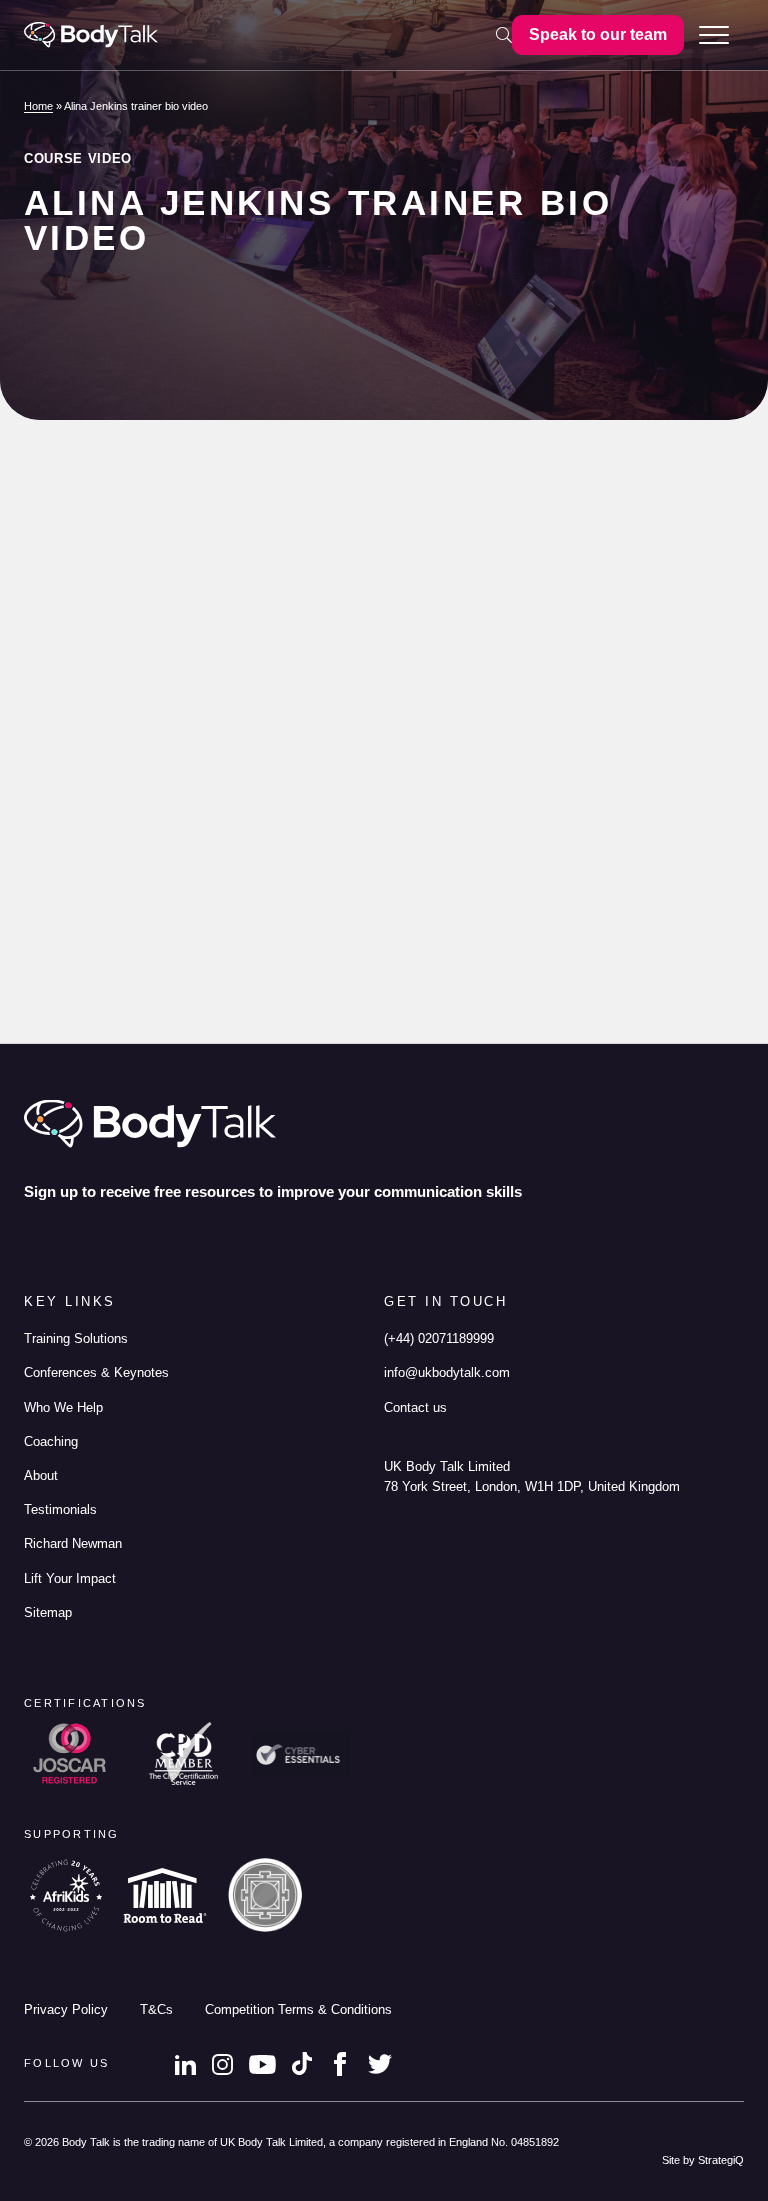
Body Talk (91, 35)
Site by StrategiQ (703, 2160)
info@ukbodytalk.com (447, 1373)
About (41, 1476)
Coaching (51, 1442)
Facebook (340, 2064)
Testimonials (60, 1510)
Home (38, 106)
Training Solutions (76, 1339)
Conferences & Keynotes (96, 1373)
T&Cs (156, 2010)
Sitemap (48, 1613)
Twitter (380, 2064)
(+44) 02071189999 (439, 1339)
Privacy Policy (66, 2010)
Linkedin (185, 2064)
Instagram (222, 2064)
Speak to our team (598, 34)
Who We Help (63, 1408)
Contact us (415, 1408)
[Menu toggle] (714, 35)
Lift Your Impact (70, 1579)
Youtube (262, 2064)
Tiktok (302, 2064)
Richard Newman (73, 1544)
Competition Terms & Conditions (298, 2010)
